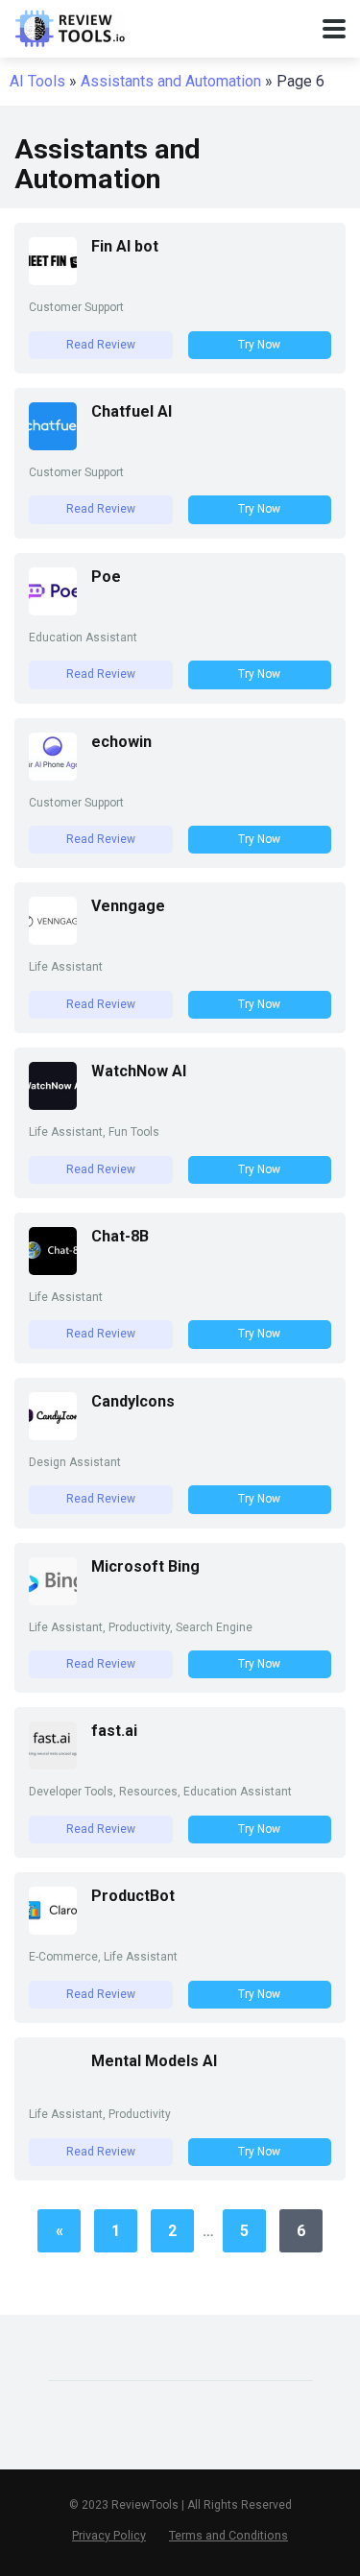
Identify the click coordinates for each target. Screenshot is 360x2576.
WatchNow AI (139, 1071)
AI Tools (37, 81)
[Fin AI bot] (53, 280)
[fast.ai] (53, 1764)
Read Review (101, 345)
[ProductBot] (53, 1929)
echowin (121, 742)
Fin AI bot (125, 246)
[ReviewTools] (70, 26)
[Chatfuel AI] (53, 445)
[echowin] (53, 775)
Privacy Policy (109, 2535)
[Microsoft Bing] (53, 1600)
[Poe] (53, 610)
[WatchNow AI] (53, 1105)
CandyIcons (133, 1401)
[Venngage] (53, 939)
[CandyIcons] (53, 1435)
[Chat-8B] (53, 1270)
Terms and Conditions (228, 2535)
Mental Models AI (154, 2061)
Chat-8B (120, 1236)
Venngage (128, 906)
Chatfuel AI (132, 411)
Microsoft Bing (145, 1566)
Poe (106, 577)
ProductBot (133, 1896)
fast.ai (114, 1731)
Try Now (259, 345)
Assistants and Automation (171, 81)
